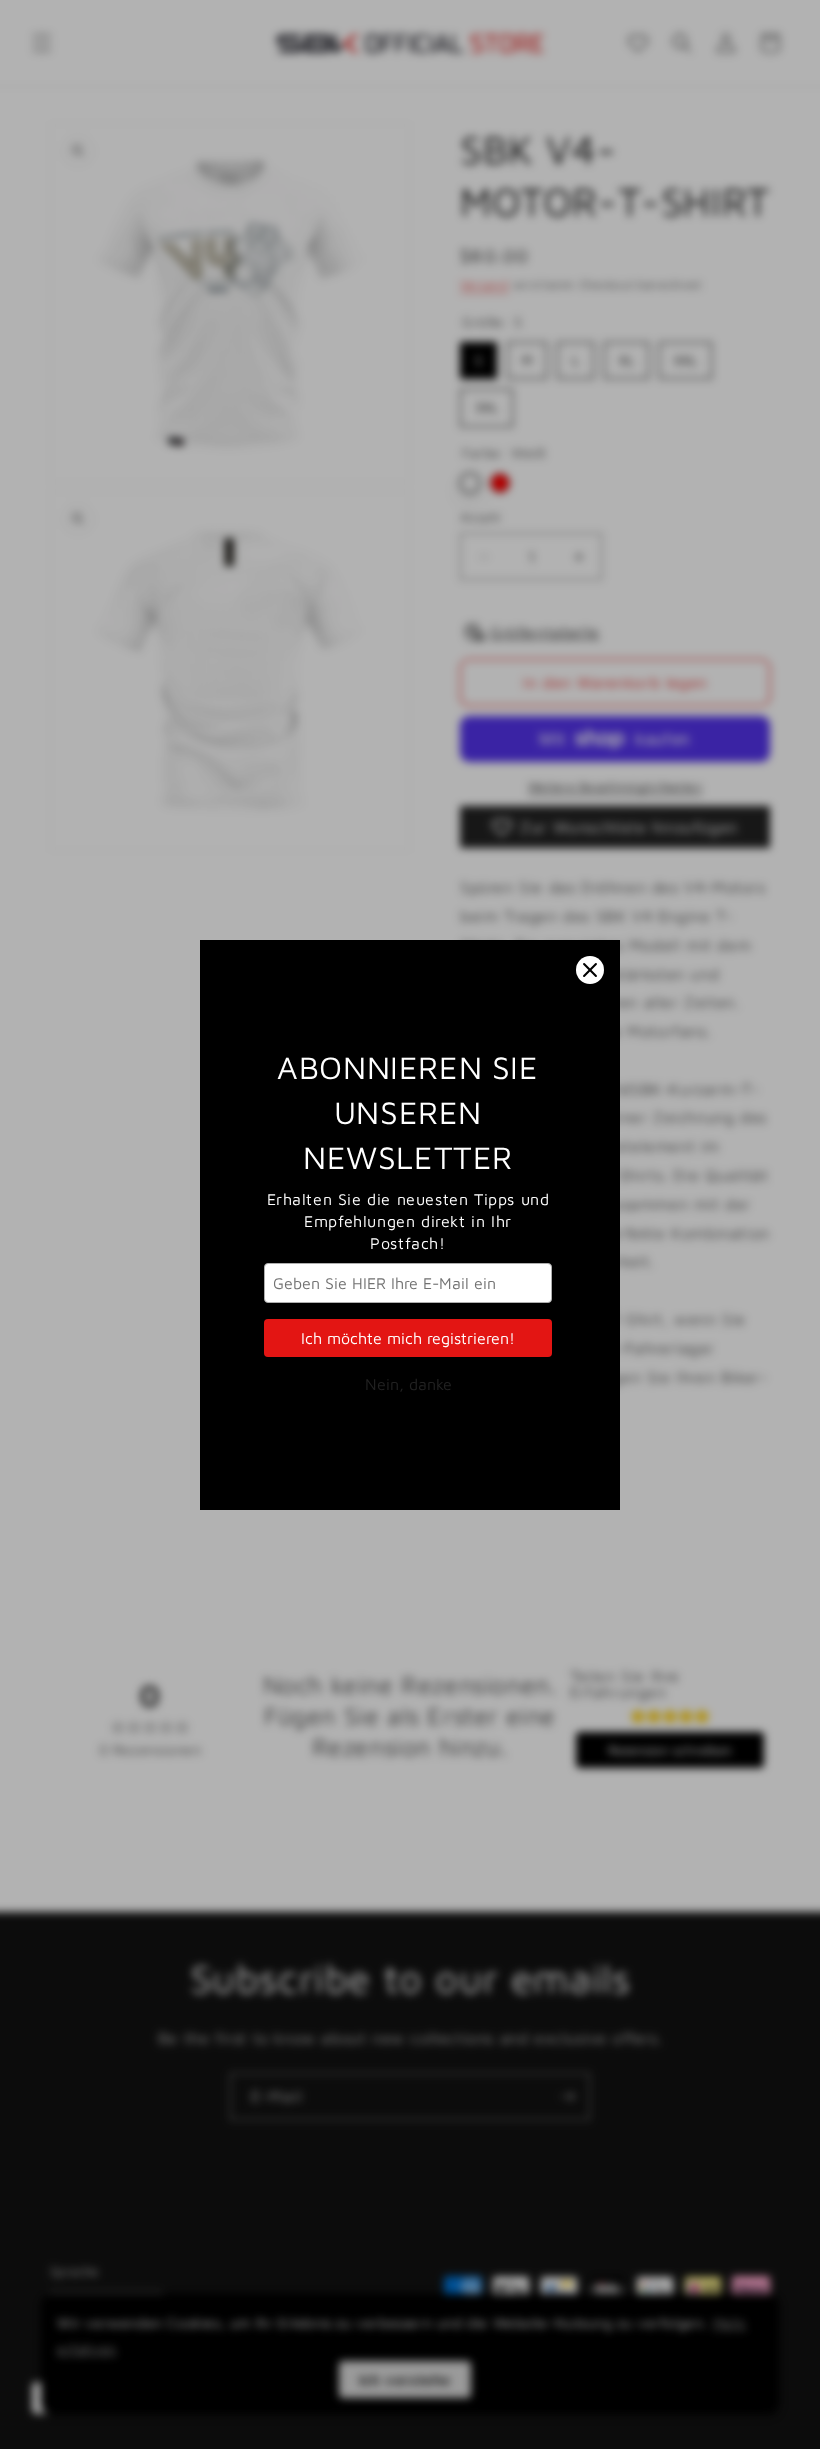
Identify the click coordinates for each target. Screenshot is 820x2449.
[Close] (590, 970)
